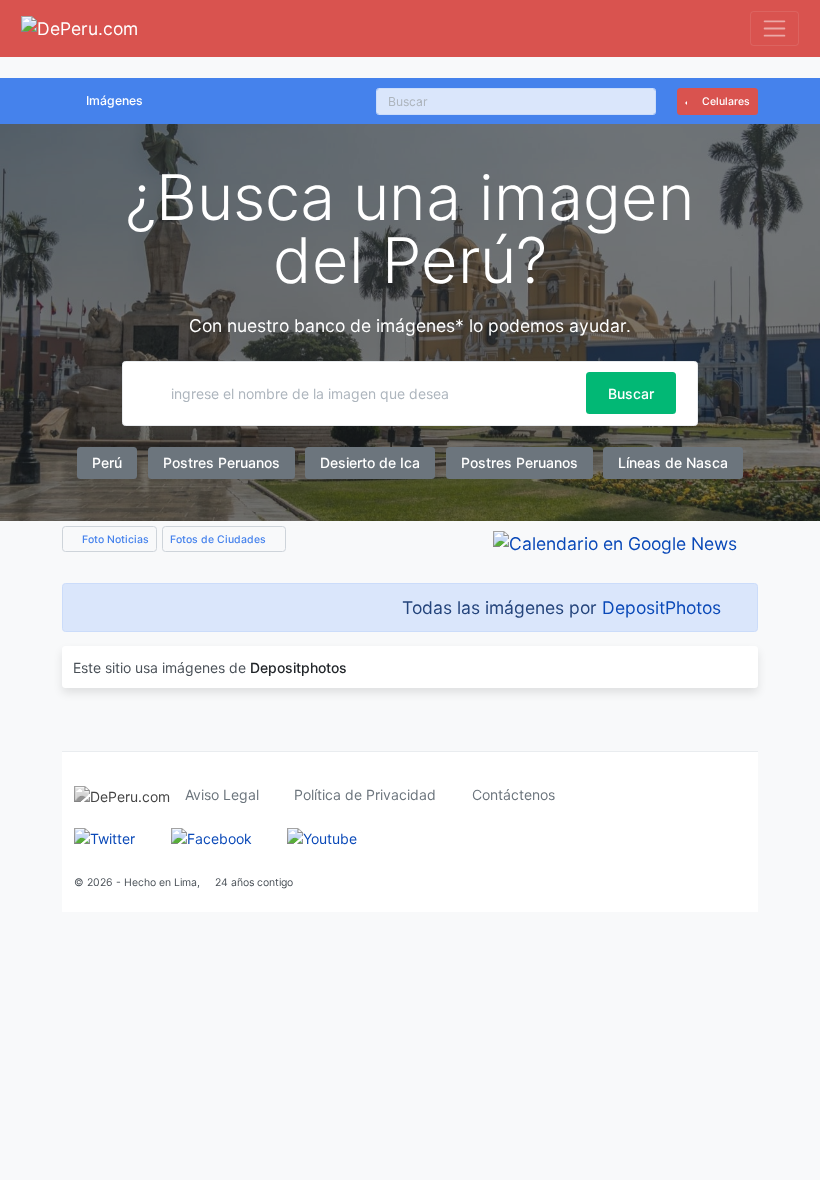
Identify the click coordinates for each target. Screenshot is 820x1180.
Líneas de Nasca (673, 462)
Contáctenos (513, 794)
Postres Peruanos (221, 462)
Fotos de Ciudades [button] (219, 539)
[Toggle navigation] (774, 28)
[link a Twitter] (104, 836)
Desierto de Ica (370, 462)
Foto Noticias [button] (114, 539)
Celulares (724, 101)
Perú (107, 462)
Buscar (631, 393)
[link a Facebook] (211, 836)
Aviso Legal (222, 794)
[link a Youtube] (322, 836)
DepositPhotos (661, 607)
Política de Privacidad (365, 794)
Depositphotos (298, 667)
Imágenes (114, 100)
